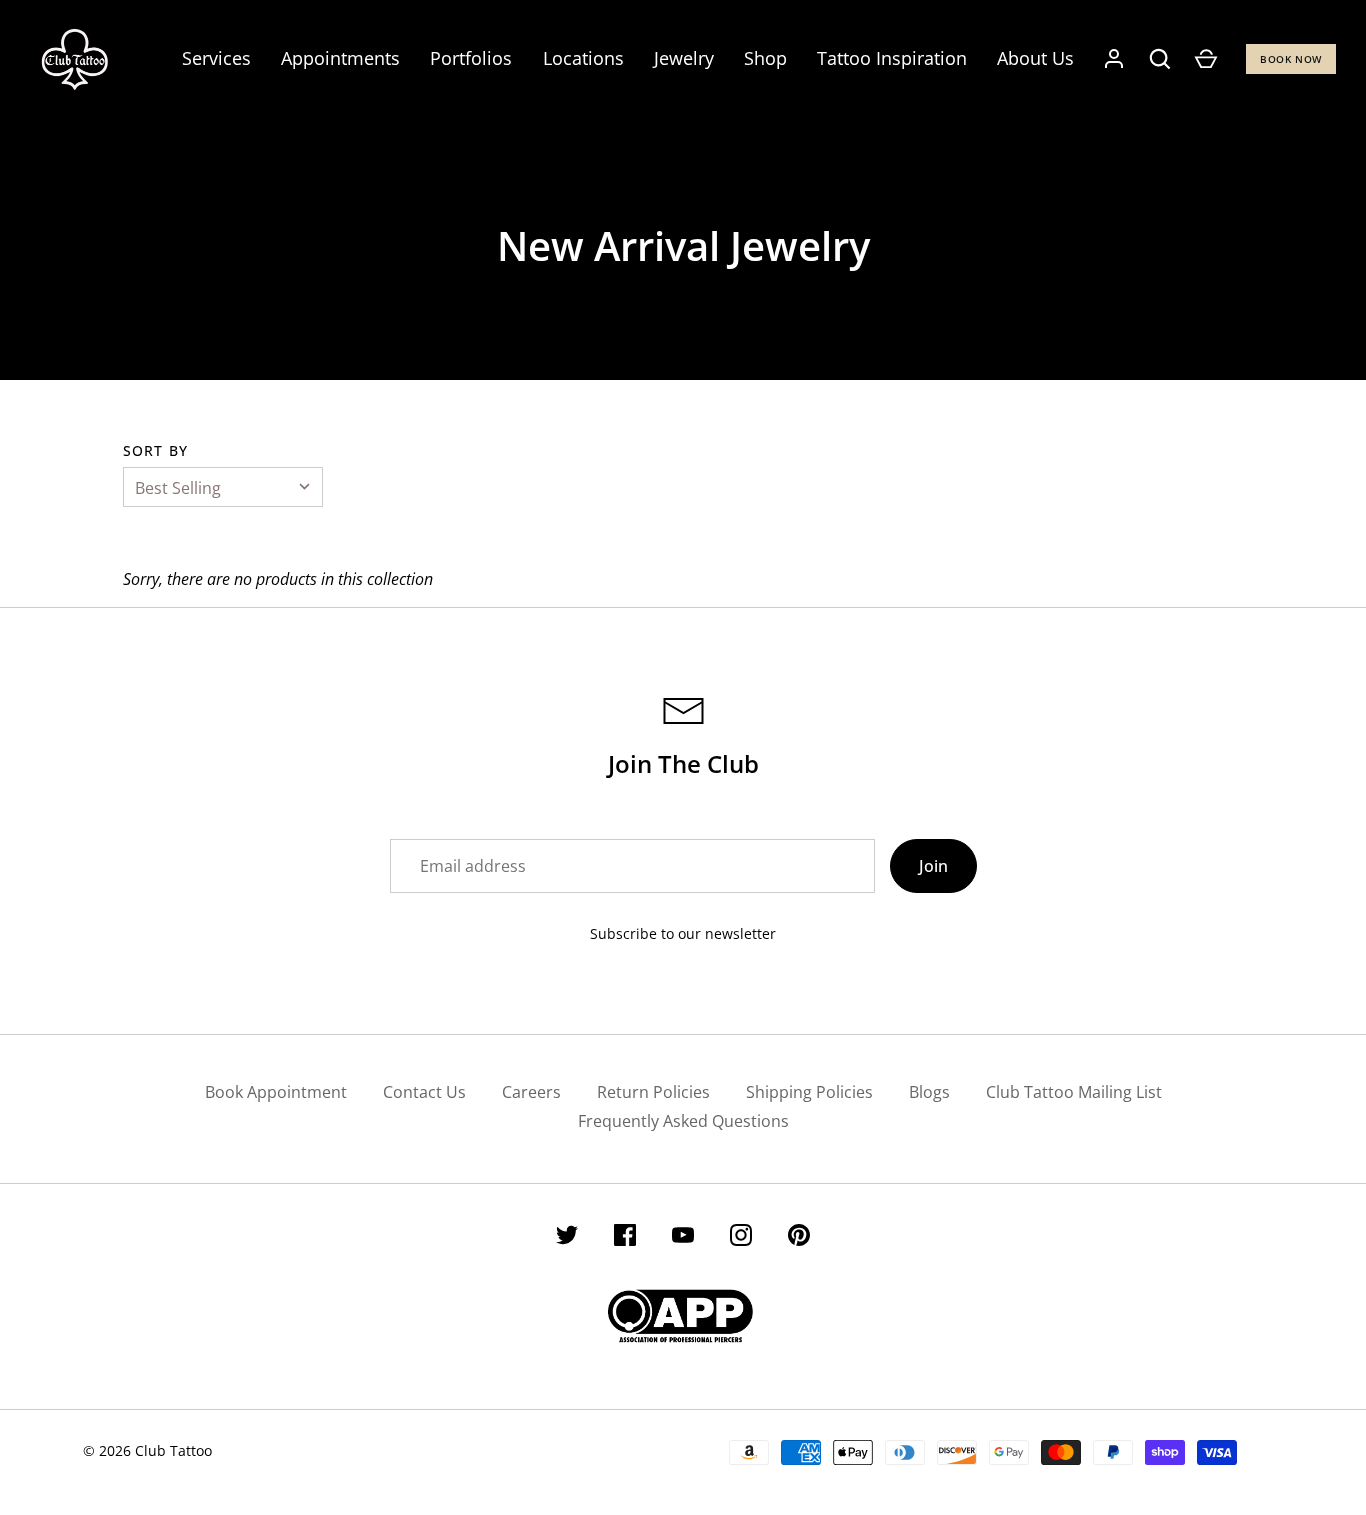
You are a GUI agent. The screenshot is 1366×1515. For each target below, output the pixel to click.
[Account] (1114, 59)
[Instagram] (741, 1238)
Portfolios (471, 58)
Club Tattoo (173, 1450)
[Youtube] (683, 1238)
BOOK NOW (1291, 59)
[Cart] (1206, 59)
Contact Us (424, 1092)
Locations (583, 58)
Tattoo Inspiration (892, 58)
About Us (1035, 58)
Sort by (155, 450)
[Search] (1160, 59)
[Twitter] (567, 1238)
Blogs (929, 1092)
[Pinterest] (799, 1238)
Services (216, 58)
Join (933, 866)
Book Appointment (276, 1092)
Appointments (340, 58)
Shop (765, 58)
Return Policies (653, 1092)
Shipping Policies (809, 1092)
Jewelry (684, 58)
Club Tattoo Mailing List (1074, 1092)
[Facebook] (625, 1238)
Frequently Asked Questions (683, 1121)
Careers (531, 1092)
